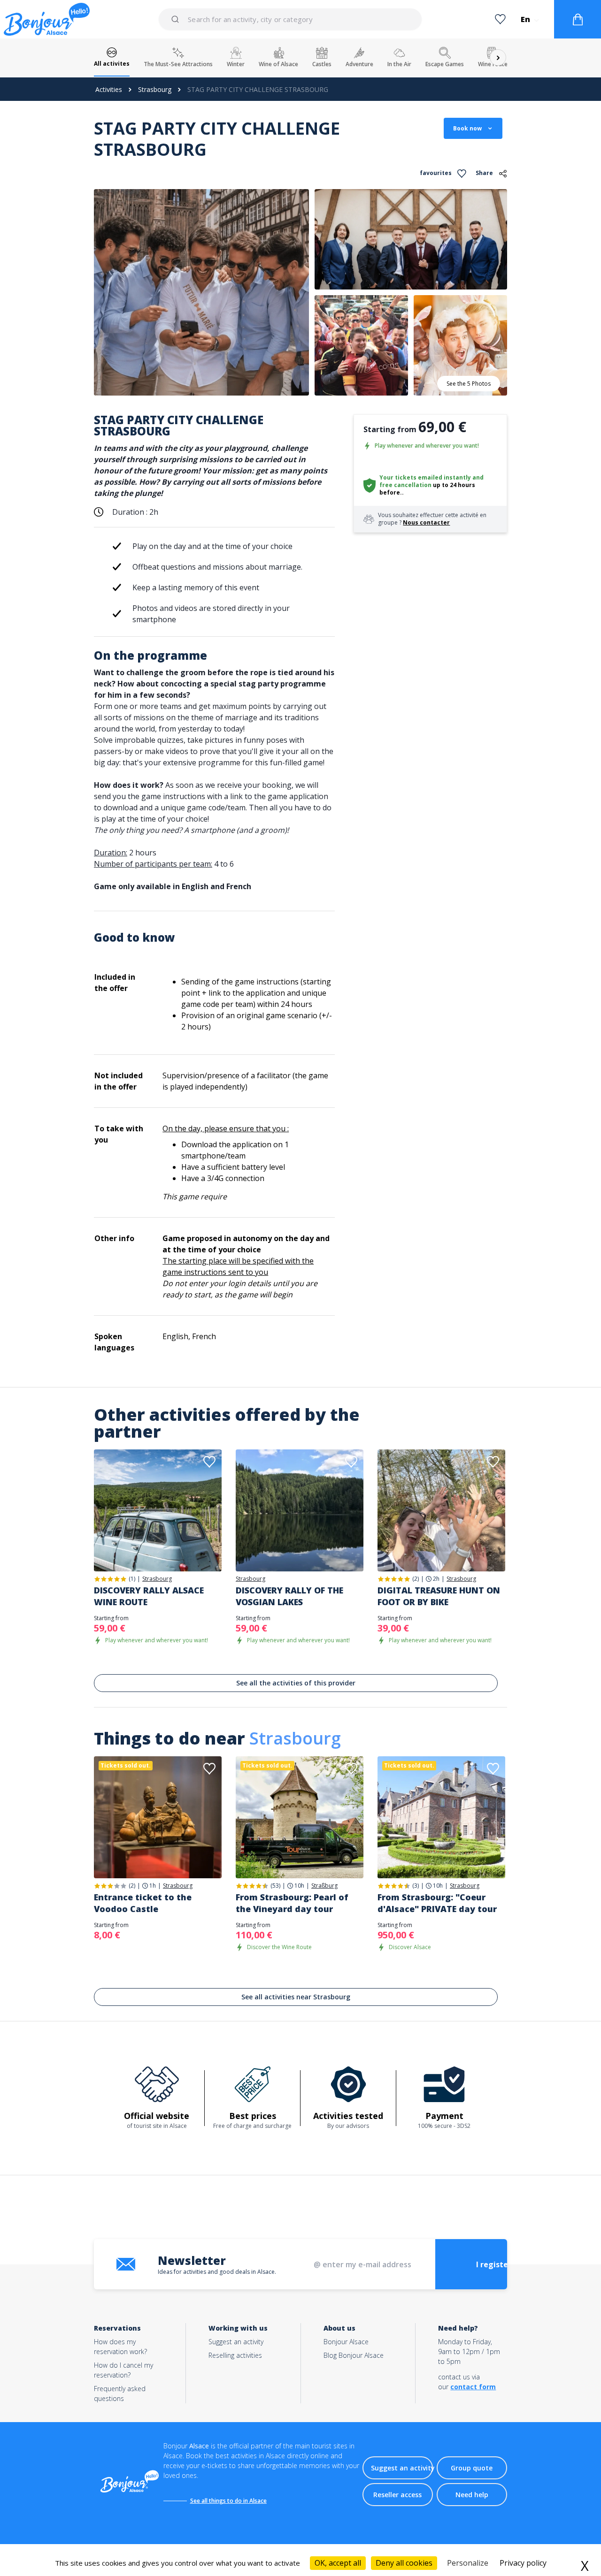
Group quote (472, 2468)
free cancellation (405, 485)
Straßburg (324, 1886)
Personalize (468, 2563)
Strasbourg (155, 89)
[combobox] (291, 19)
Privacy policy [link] (523, 2563)
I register (494, 2264)
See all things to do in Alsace (228, 2501)
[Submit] (177, 19)
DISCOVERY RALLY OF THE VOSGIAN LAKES (289, 1596)
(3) (416, 1886)
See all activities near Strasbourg (296, 1997)
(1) (132, 1579)
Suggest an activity (236, 2342)
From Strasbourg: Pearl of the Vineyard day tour (292, 1903)
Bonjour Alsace (346, 2342)
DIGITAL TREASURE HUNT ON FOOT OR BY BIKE (439, 1596)
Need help (472, 2495)
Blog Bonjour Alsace (354, 2355)
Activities (109, 89)
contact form (473, 2387)
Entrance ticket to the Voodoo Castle (143, 1903)
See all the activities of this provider (296, 1683)
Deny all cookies (404, 2563)
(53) (275, 1886)
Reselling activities (235, 2355)
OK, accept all (338, 2563)
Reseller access (397, 2495)
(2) (416, 1579)
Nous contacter (426, 522)
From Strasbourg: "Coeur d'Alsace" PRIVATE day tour (437, 1903)
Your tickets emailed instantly (425, 477)
